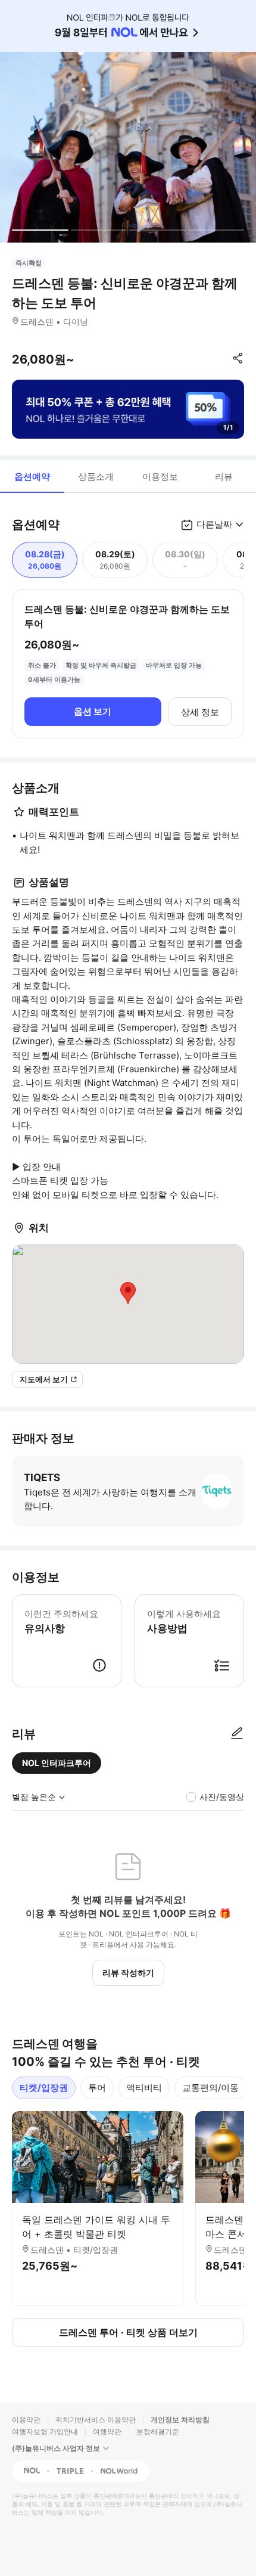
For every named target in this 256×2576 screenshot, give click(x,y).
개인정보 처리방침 (180, 2420)
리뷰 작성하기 (128, 1973)
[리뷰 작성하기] (237, 1734)
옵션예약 (32, 477)
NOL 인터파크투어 (57, 1763)
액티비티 (144, 2088)
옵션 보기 (93, 711)
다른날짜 (214, 524)
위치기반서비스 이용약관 (96, 2420)
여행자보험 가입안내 (45, 2431)
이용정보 (160, 477)
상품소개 (96, 477)
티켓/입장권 (44, 2088)
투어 (97, 2088)
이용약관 (26, 2420)
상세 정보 (200, 712)
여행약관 (107, 2431)
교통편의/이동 (210, 2088)
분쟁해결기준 (158, 2431)
